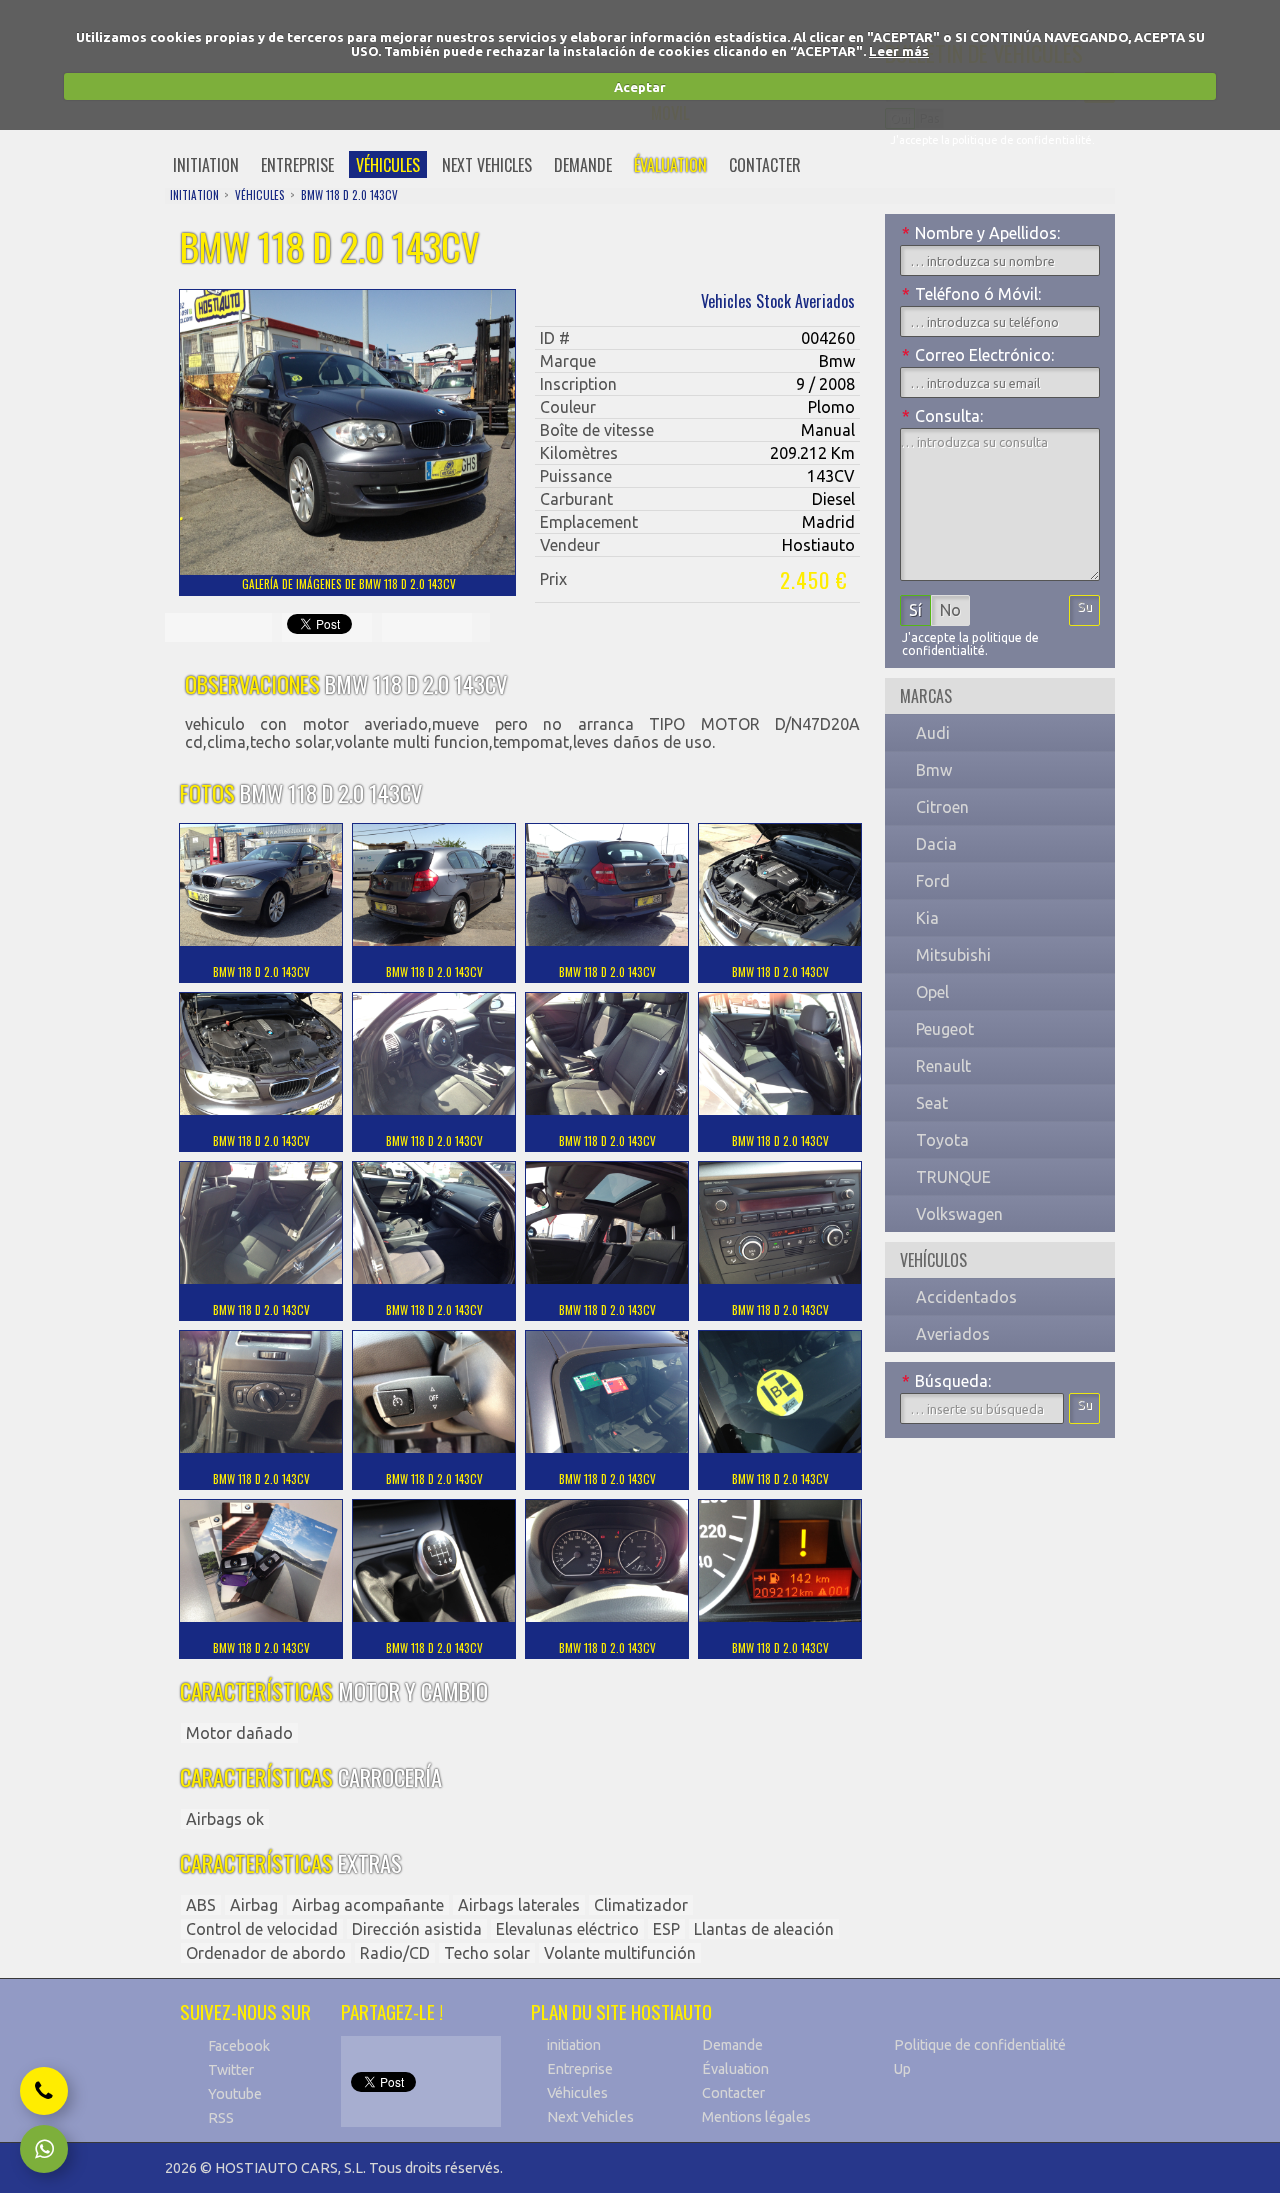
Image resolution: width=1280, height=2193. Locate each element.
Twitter (231, 2070)
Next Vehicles (590, 2117)
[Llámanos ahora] (44, 2091)
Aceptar (640, 87)
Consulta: (942, 416)
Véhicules (577, 2093)
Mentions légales (756, 2117)
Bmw (934, 770)
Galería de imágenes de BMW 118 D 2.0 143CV (349, 584)
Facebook (239, 2046)
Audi (933, 733)
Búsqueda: (946, 1381)
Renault (943, 1066)
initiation (206, 165)
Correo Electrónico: (978, 355)
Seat (932, 1103)
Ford (933, 881)
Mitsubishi (953, 955)
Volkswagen (959, 1214)
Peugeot (945, 1029)
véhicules (388, 165)
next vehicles (487, 165)
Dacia (936, 844)
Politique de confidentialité (980, 2045)
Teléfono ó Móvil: (971, 294)
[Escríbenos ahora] (44, 2149)
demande (583, 165)
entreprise (297, 165)
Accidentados (966, 1297)
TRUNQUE (953, 1177)
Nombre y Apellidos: (981, 233)
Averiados (953, 1334)
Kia (927, 918)
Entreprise (580, 2069)
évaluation (670, 165)
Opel (932, 992)
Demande (732, 2045)
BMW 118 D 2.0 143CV (349, 195)
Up (902, 2069)
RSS (221, 2118)
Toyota (942, 1140)
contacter (765, 165)
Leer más (899, 51)
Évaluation (735, 2069)
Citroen (942, 807)
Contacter (733, 2093)
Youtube (235, 2094)
